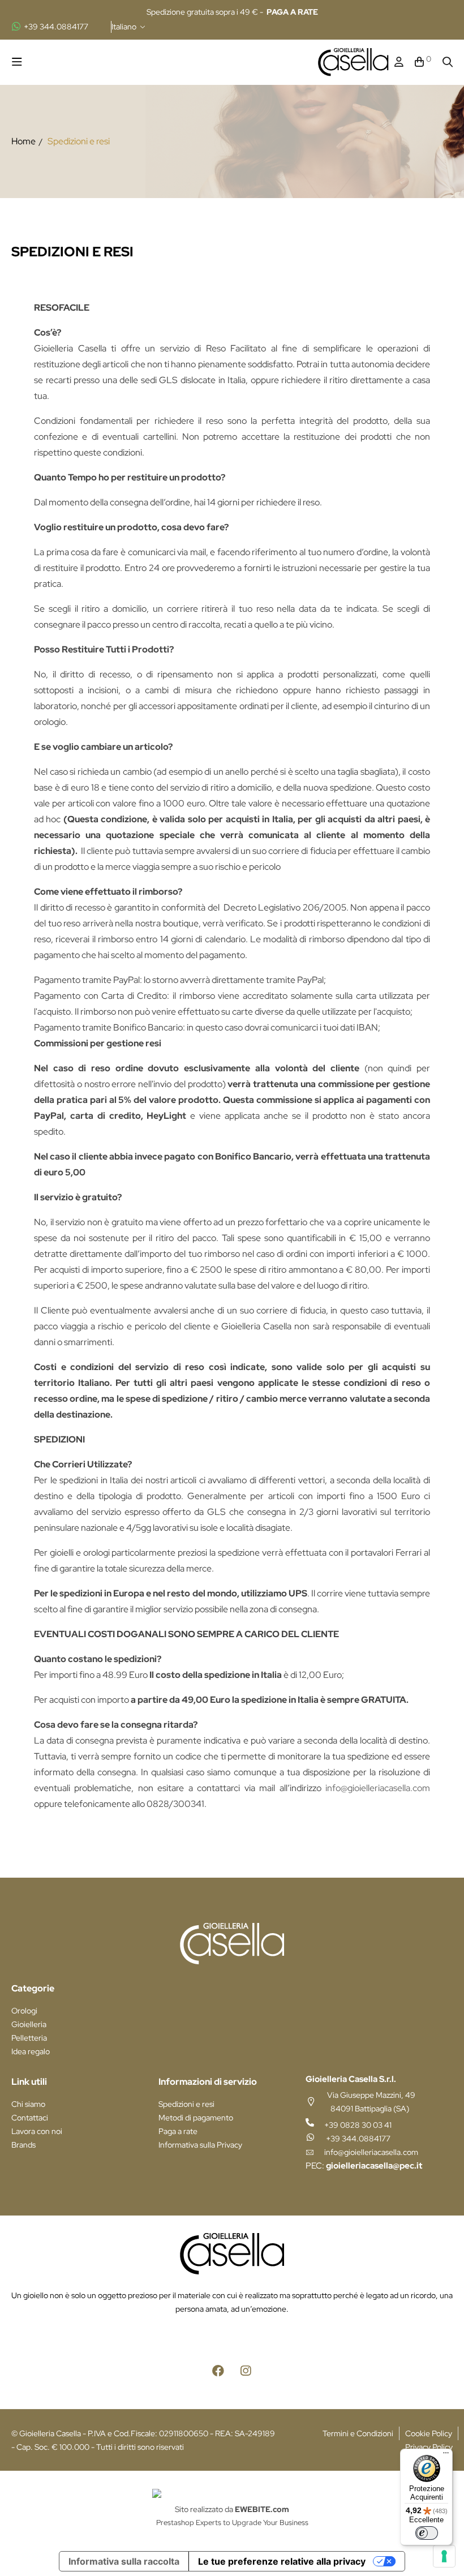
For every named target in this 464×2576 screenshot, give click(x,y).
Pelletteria (29, 2038)
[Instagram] (246, 2371)
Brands (23, 2145)
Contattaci (30, 2118)
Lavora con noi (37, 2131)
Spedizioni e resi (186, 2104)
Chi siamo (28, 2104)
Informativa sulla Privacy (200, 2145)
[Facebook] (218, 2371)
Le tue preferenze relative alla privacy (282, 2561)
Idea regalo (31, 2051)
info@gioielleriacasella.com (378, 1788)
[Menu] (446, 2455)
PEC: (364, 2166)
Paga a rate (178, 2131)
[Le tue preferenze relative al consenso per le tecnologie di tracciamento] (444, 2556)
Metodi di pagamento (196, 2118)
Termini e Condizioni (358, 2433)
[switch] (427, 2533)
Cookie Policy (429, 2433)
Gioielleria (29, 2024)
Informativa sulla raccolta (124, 2561)
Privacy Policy (429, 2447)
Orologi (24, 2011)
